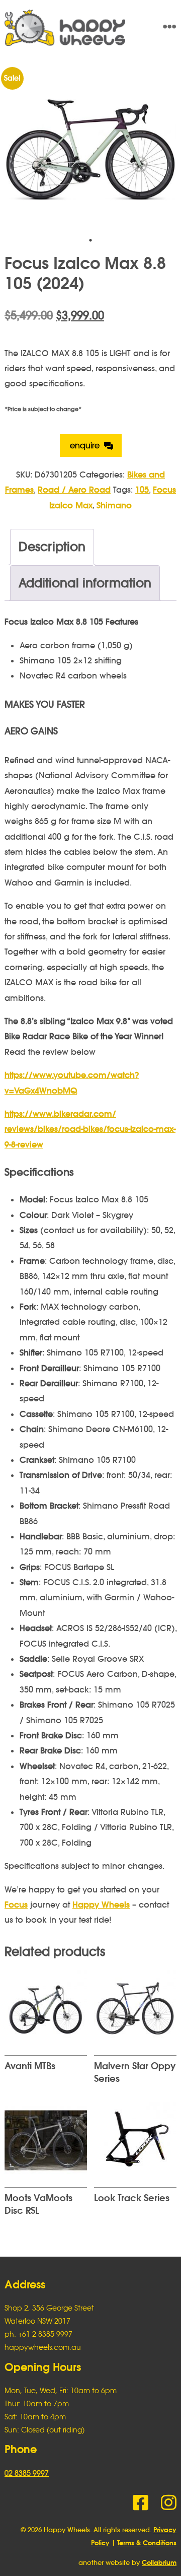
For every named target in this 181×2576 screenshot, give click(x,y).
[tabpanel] (90, 149)
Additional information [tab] (85, 583)
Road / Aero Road (74, 490)
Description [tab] (52, 547)
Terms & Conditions (147, 2543)
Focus (16, 1905)
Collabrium (159, 2563)
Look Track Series (132, 2198)
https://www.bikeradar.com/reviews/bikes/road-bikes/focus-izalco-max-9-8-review (90, 1129)
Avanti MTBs (30, 2066)
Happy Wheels (73, 28)
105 (142, 490)
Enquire (85, 445)
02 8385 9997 (27, 2473)
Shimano (114, 505)
